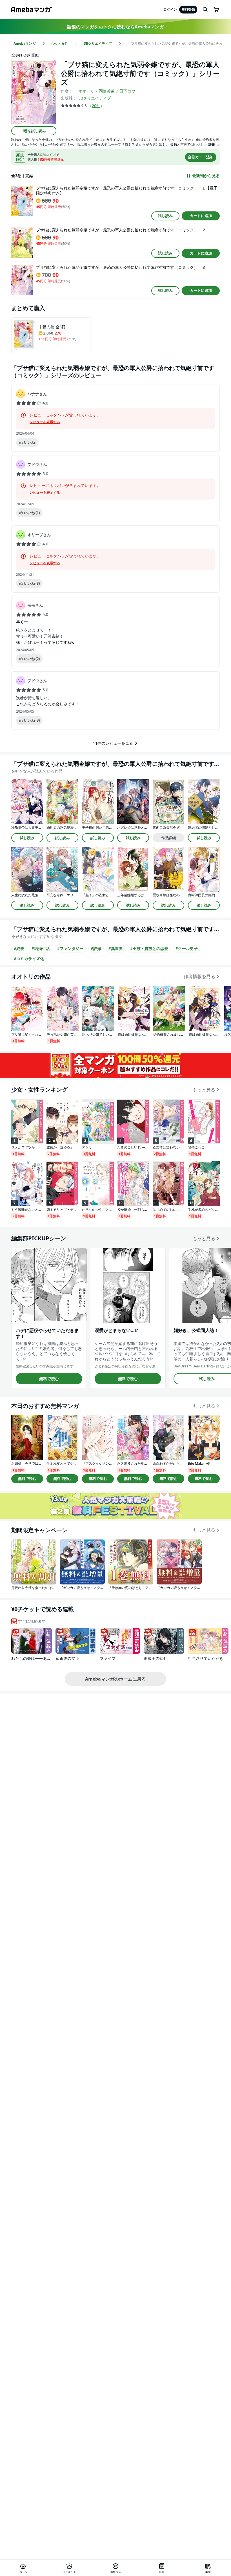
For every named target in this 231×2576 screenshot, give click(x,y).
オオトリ (86, 91)
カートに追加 (201, 216)
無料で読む (49, 1379)
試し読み (165, 216)
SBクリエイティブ (95, 98)
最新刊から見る (206, 176)
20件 (96, 106)
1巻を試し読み (34, 131)
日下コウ (127, 91)
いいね (29, 442)
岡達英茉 (107, 91)
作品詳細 (168, 838)
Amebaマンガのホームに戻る (115, 1679)
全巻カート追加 (201, 157)
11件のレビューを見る (113, 743)
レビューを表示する (45, 422)
